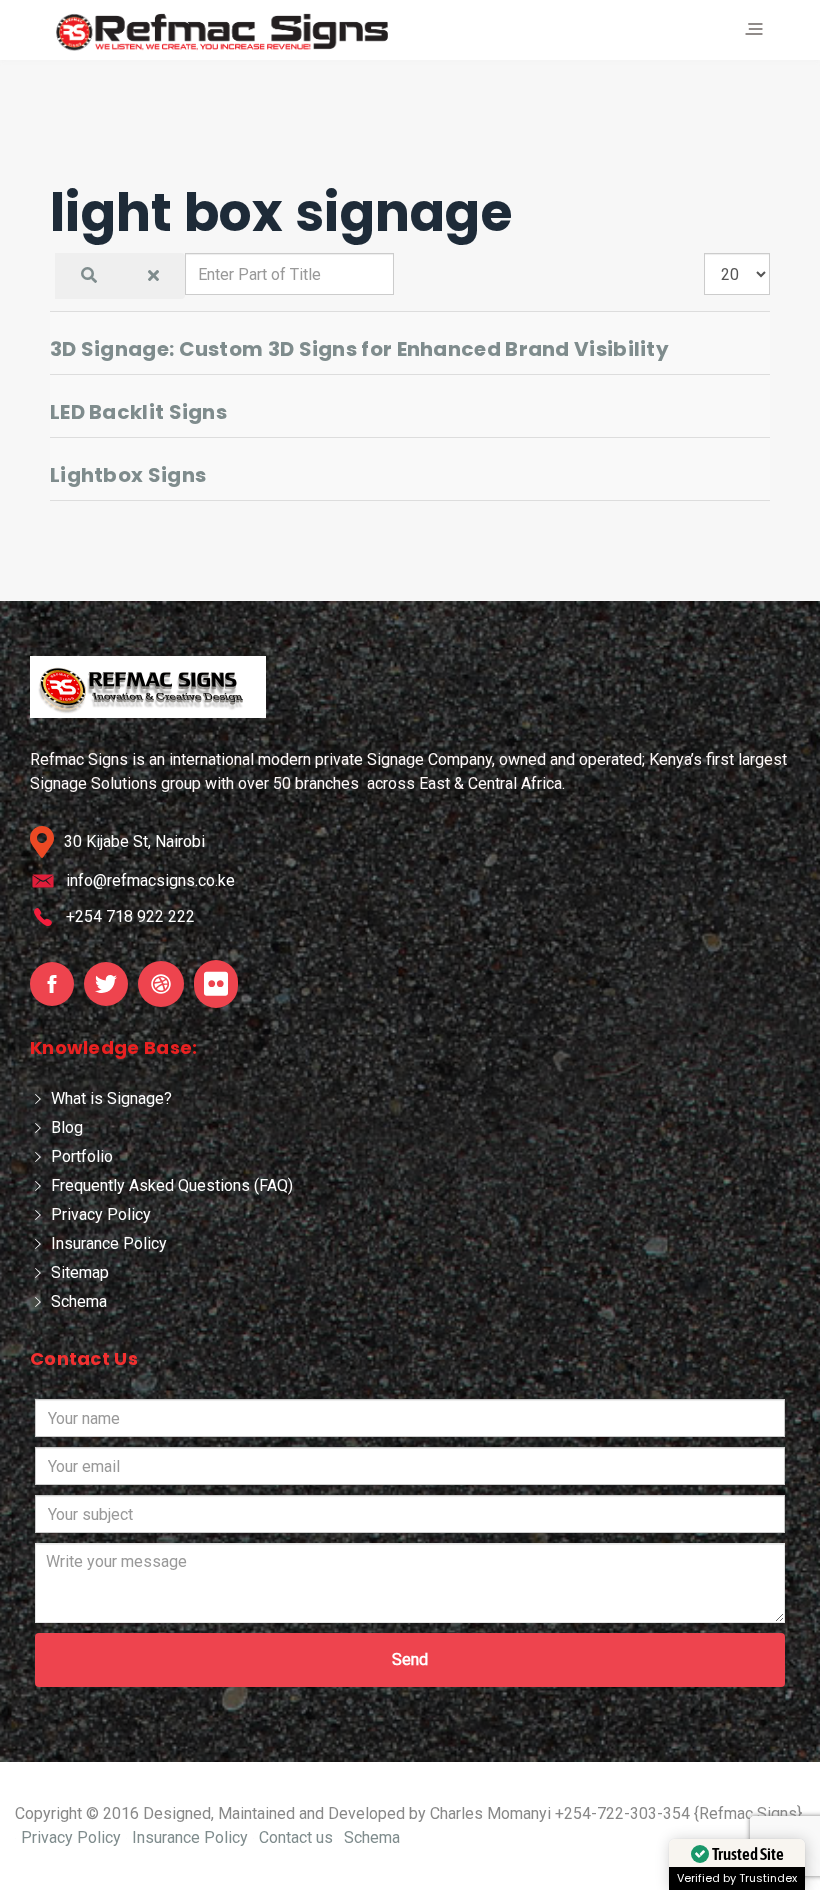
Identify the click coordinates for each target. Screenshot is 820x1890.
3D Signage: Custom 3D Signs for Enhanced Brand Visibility (359, 349)
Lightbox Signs (128, 475)
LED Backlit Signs (138, 412)
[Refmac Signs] (222, 31)
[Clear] (153, 276)
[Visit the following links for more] (52, 984)
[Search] (89, 276)
